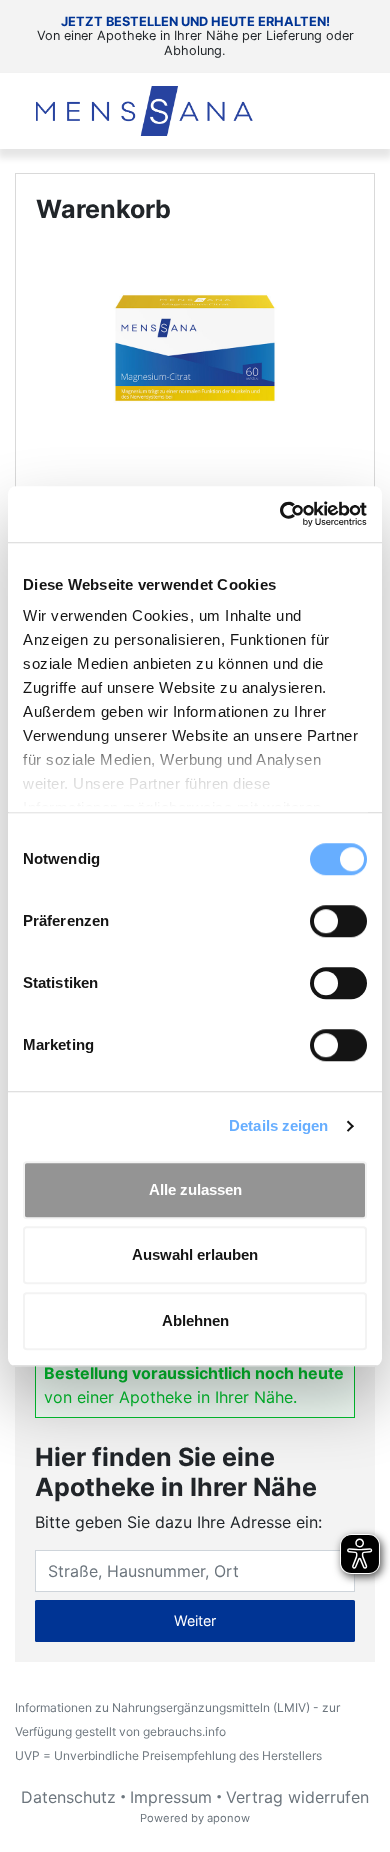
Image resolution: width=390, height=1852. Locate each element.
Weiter (195, 1620)
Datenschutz (68, 1797)
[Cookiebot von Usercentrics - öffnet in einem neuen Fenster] (280, 514)
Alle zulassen (195, 1189)
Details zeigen (278, 1125)
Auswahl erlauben (195, 1254)
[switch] (338, 921)
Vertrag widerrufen (297, 1797)
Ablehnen (195, 1320)
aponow (228, 1818)
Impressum (171, 1797)
